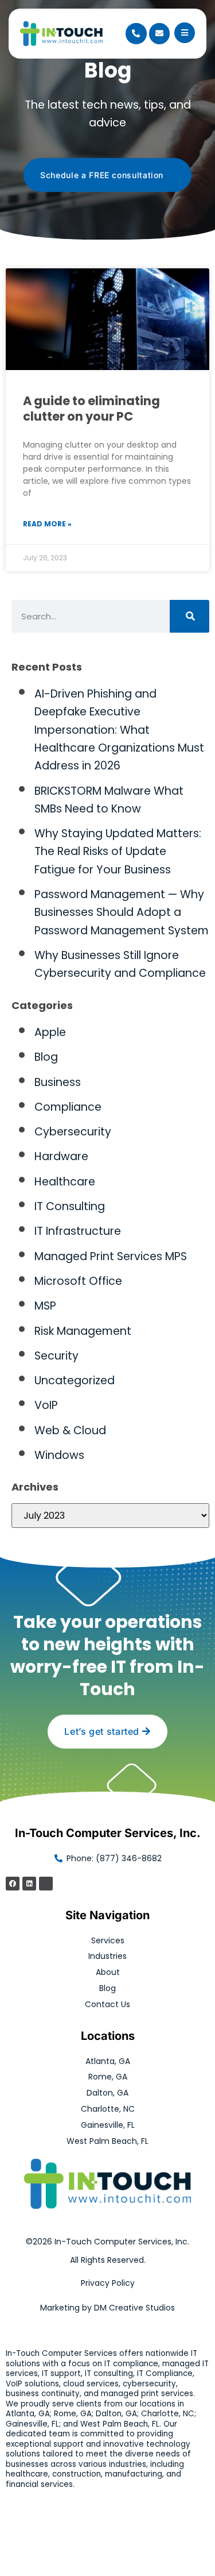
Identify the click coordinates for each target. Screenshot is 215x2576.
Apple (50, 1032)
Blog (46, 1057)
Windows (59, 1455)
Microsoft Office (78, 1281)
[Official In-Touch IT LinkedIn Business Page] (29, 1884)
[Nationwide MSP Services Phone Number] (136, 33)
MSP (45, 1306)
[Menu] (185, 33)
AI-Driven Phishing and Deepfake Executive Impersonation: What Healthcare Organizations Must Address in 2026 (119, 730)
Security (56, 1356)
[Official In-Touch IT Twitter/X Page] (46, 1884)
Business (58, 1082)
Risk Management (83, 1331)
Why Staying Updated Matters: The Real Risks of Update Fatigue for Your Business (118, 852)
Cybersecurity (73, 1132)
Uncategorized (75, 1381)
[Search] (189, 616)
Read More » (47, 524)
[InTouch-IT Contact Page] (159, 33)
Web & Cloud (70, 1431)
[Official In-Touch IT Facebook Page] (13, 1884)
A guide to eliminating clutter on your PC (91, 409)
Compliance (68, 1107)
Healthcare (65, 1182)
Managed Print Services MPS (111, 1256)
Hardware (61, 1156)
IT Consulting (70, 1206)
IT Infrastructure (78, 1231)
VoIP (46, 1405)
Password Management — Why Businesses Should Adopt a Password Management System (122, 912)
